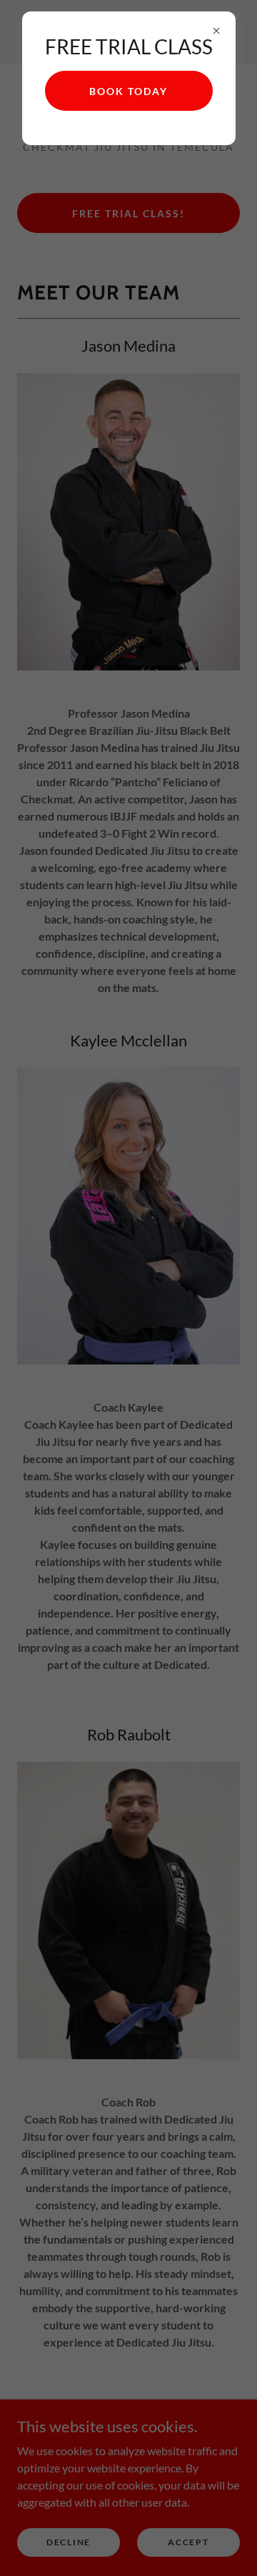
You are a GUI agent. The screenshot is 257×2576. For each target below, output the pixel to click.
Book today (128, 91)
